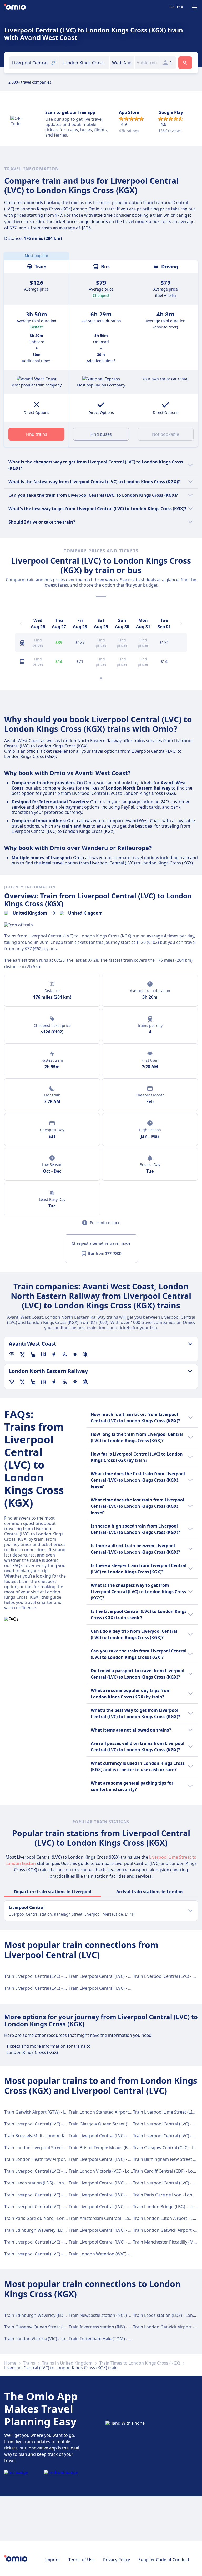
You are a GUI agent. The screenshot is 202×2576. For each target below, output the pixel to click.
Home (10, 2363)
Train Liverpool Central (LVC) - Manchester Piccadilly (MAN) (62, 2242)
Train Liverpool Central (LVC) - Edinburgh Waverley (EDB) (124, 1976)
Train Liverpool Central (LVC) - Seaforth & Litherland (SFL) (125, 2230)
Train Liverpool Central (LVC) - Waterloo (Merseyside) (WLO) (63, 2171)
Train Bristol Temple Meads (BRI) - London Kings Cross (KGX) (128, 2148)
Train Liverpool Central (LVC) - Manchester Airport (54, 2207)
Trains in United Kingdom (67, 2363)
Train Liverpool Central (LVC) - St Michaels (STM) (51, 2195)
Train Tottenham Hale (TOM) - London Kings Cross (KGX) (124, 2339)
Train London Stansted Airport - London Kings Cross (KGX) (126, 2112)
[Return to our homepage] (15, 7)
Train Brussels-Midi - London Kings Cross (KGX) (51, 2136)
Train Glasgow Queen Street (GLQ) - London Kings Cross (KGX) (130, 2124)
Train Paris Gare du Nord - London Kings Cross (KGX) (56, 2218)
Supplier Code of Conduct (164, 2560)
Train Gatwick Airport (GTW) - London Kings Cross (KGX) (59, 2112)
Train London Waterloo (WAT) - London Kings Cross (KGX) (125, 2254)
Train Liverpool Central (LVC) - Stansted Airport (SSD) (121, 2242)
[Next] (181, 624)
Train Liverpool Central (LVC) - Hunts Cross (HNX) (117, 2195)
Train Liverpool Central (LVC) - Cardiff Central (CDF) (119, 2207)
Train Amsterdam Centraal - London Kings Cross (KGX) (122, 2218)
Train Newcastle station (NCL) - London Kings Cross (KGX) (125, 2315)
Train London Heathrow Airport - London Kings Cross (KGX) (63, 2159)
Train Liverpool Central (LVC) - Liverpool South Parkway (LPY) (128, 2159)
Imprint (52, 2560)
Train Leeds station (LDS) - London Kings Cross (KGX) (56, 2183)
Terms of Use (82, 2560)
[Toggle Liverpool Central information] (190, 1911)
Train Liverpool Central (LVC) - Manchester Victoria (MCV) (60, 1988)
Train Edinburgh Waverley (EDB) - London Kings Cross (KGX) (63, 2230)
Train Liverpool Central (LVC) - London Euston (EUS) (55, 1976)
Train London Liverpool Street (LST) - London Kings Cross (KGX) (66, 2148)
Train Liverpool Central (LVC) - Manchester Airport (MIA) (124, 1988)
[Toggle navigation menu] (195, 7)
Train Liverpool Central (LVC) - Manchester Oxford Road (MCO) (66, 2254)
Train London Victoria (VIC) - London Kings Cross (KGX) (123, 2171)
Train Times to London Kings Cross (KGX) (140, 2363)
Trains (29, 2363)
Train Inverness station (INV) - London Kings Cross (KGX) (124, 2327)
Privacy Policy (117, 2560)
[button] (122, 63)
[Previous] (21, 624)
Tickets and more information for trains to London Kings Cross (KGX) (49, 2049)
